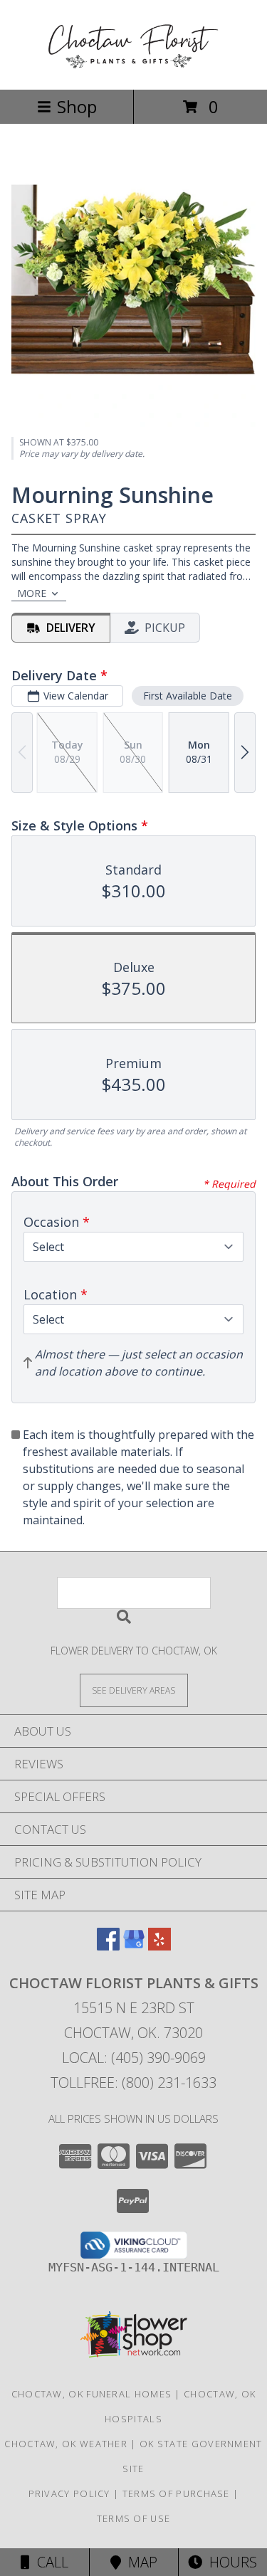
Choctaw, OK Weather (66, 2444)
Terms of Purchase (176, 2493)
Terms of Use (134, 2518)
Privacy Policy (69, 2493)
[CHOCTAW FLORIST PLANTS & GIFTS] (134, 69)
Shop (77, 106)
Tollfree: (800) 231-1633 (133, 2083)
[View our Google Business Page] (134, 1946)
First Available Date (188, 696)
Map (139, 2562)
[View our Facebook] (108, 1946)
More (32, 593)
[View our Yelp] (159, 1946)
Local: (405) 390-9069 (134, 2058)
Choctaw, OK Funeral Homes (92, 2394)
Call (49, 2562)
